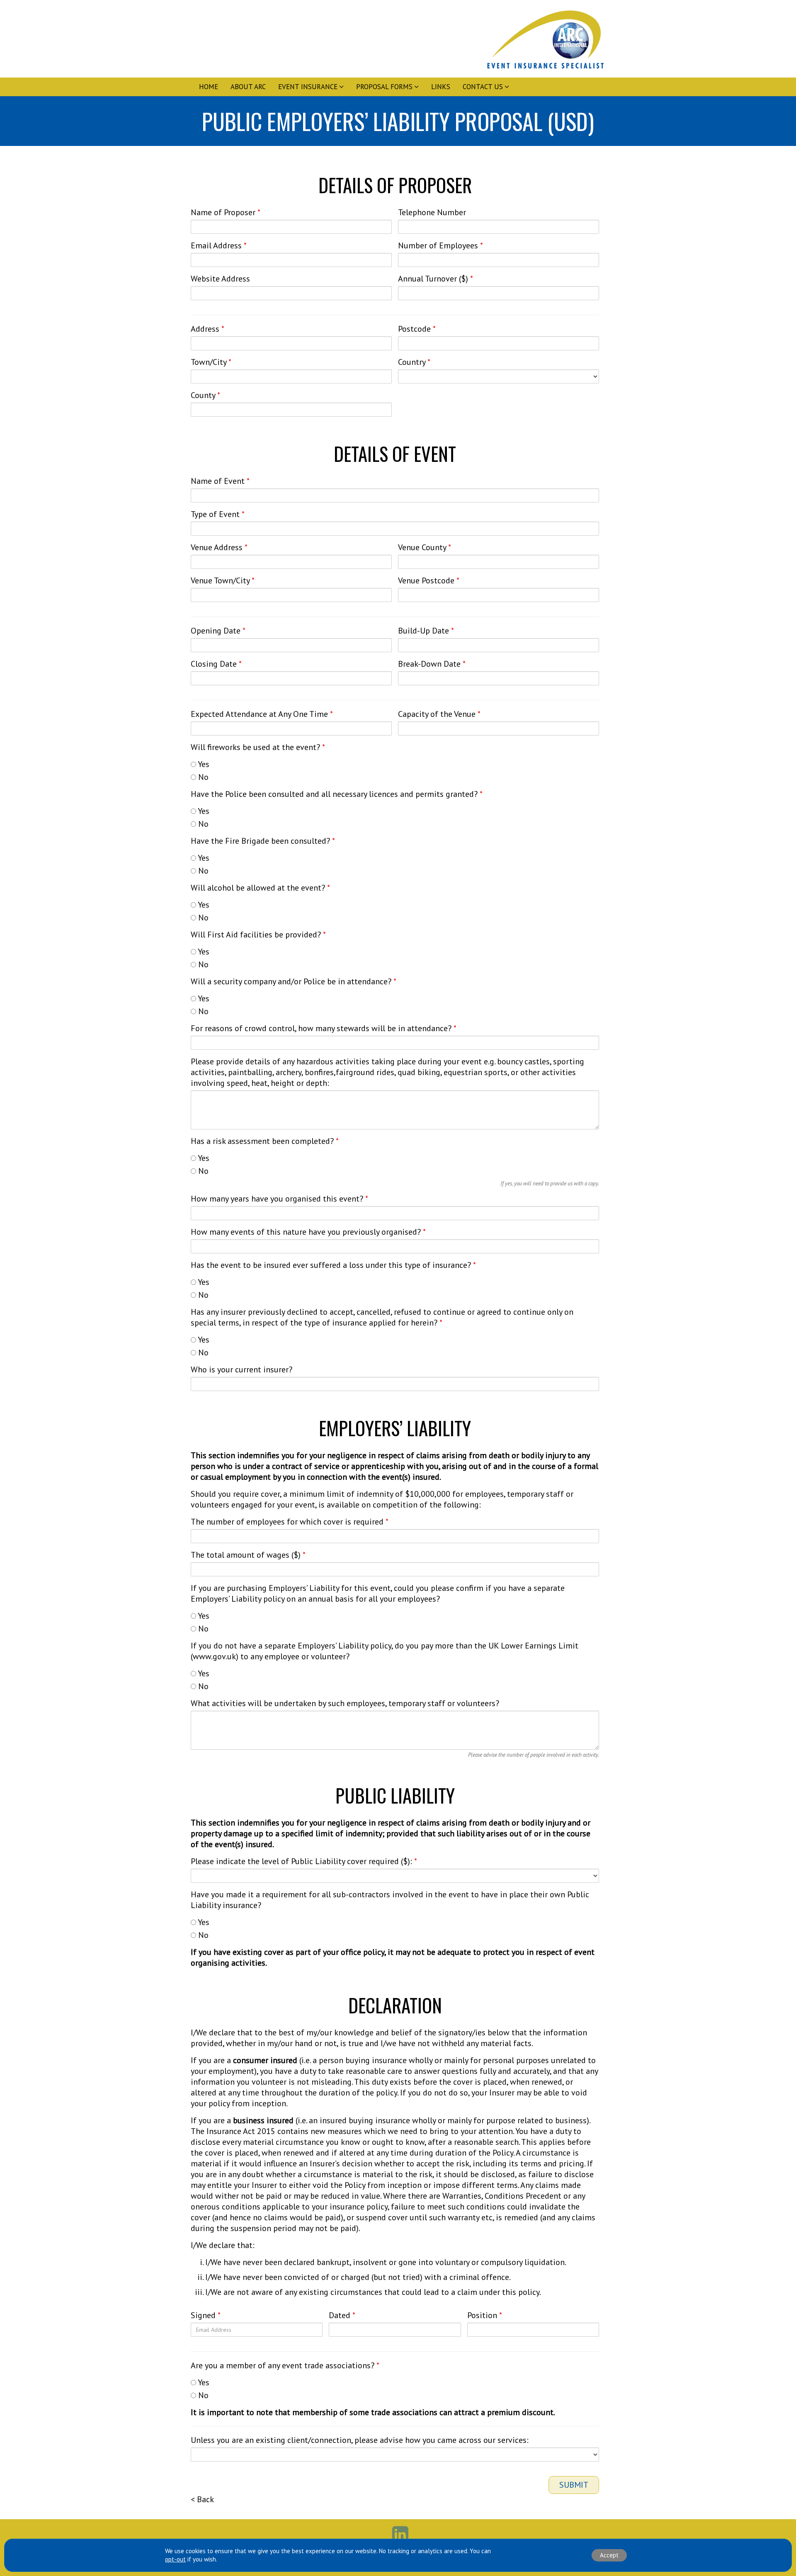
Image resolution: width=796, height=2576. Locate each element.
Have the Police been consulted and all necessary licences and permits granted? (337, 794)
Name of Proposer (226, 212)
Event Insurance (308, 87)
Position (485, 2315)
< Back (202, 2499)
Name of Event (220, 481)
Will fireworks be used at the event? (258, 747)
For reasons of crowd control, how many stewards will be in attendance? (324, 1028)
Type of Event (218, 514)
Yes (203, 764)
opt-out (175, 2559)
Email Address (219, 245)
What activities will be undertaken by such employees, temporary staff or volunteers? (345, 1703)
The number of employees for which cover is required (290, 1522)
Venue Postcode (429, 580)
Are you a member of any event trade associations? (285, 2365)
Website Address (220, 279)
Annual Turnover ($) (436, 279)
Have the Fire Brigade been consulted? (263, 841)
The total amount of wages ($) (248, 1555)
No (202, 777)
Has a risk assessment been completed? (265, 1141)
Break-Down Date (432, 664)
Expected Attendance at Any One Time (262, 714)
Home (209, 87)
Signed (206, 2315)
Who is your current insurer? (241, 1369)
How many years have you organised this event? (279, 1199)
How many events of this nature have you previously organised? (308, 1232)
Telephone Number (432, 212)
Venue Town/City (223, 580)
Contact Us (483, 87)
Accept (609, 2555)
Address (207, 329)
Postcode (417, 329)
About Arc (248, 87)
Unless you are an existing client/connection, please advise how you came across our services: (360, 2440)
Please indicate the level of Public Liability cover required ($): (304, 1861)
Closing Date (216, 664)
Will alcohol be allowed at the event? (260, 888)
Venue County (425, 547)
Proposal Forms (384, 87)
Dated (342, 2315)
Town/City (211, 362)
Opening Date (218, 631)
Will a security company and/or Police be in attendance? (294, 981)
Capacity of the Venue (439, 714)
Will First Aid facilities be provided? (258, 935)
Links (441, 87)
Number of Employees (440, 245)
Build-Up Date (426, 631)
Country (414, 362)
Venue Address (219, 547)
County (205, 395)
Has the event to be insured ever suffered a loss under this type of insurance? (333, 1265)
